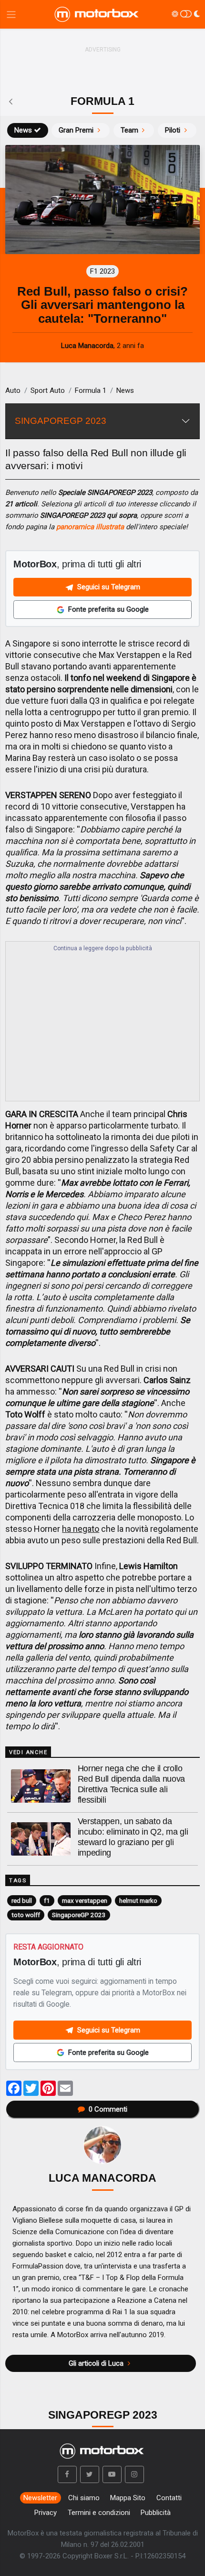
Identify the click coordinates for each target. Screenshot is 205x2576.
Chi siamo (84, 2498)
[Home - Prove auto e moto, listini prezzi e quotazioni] (97, 14)
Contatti (169, 2498)
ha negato (81, 1529)
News (23, 130)
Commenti (108, 2109)
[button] (67, 2474)
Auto (13, 390)
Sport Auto (48, 390)
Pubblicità (156, 2513)
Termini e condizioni (99, 2513)
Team (129, 130)
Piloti (173, 130)
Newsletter (40, 2498)
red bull (22, 1900)
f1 (47, 1900)
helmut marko (138, 1900)
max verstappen (85, 1900)
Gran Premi (76, 130)
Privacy (46, 2513)
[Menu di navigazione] (11, 15)
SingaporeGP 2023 (79, 1915)
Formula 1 (91, 390)
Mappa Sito (128, 2498)
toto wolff (26, 1915)
